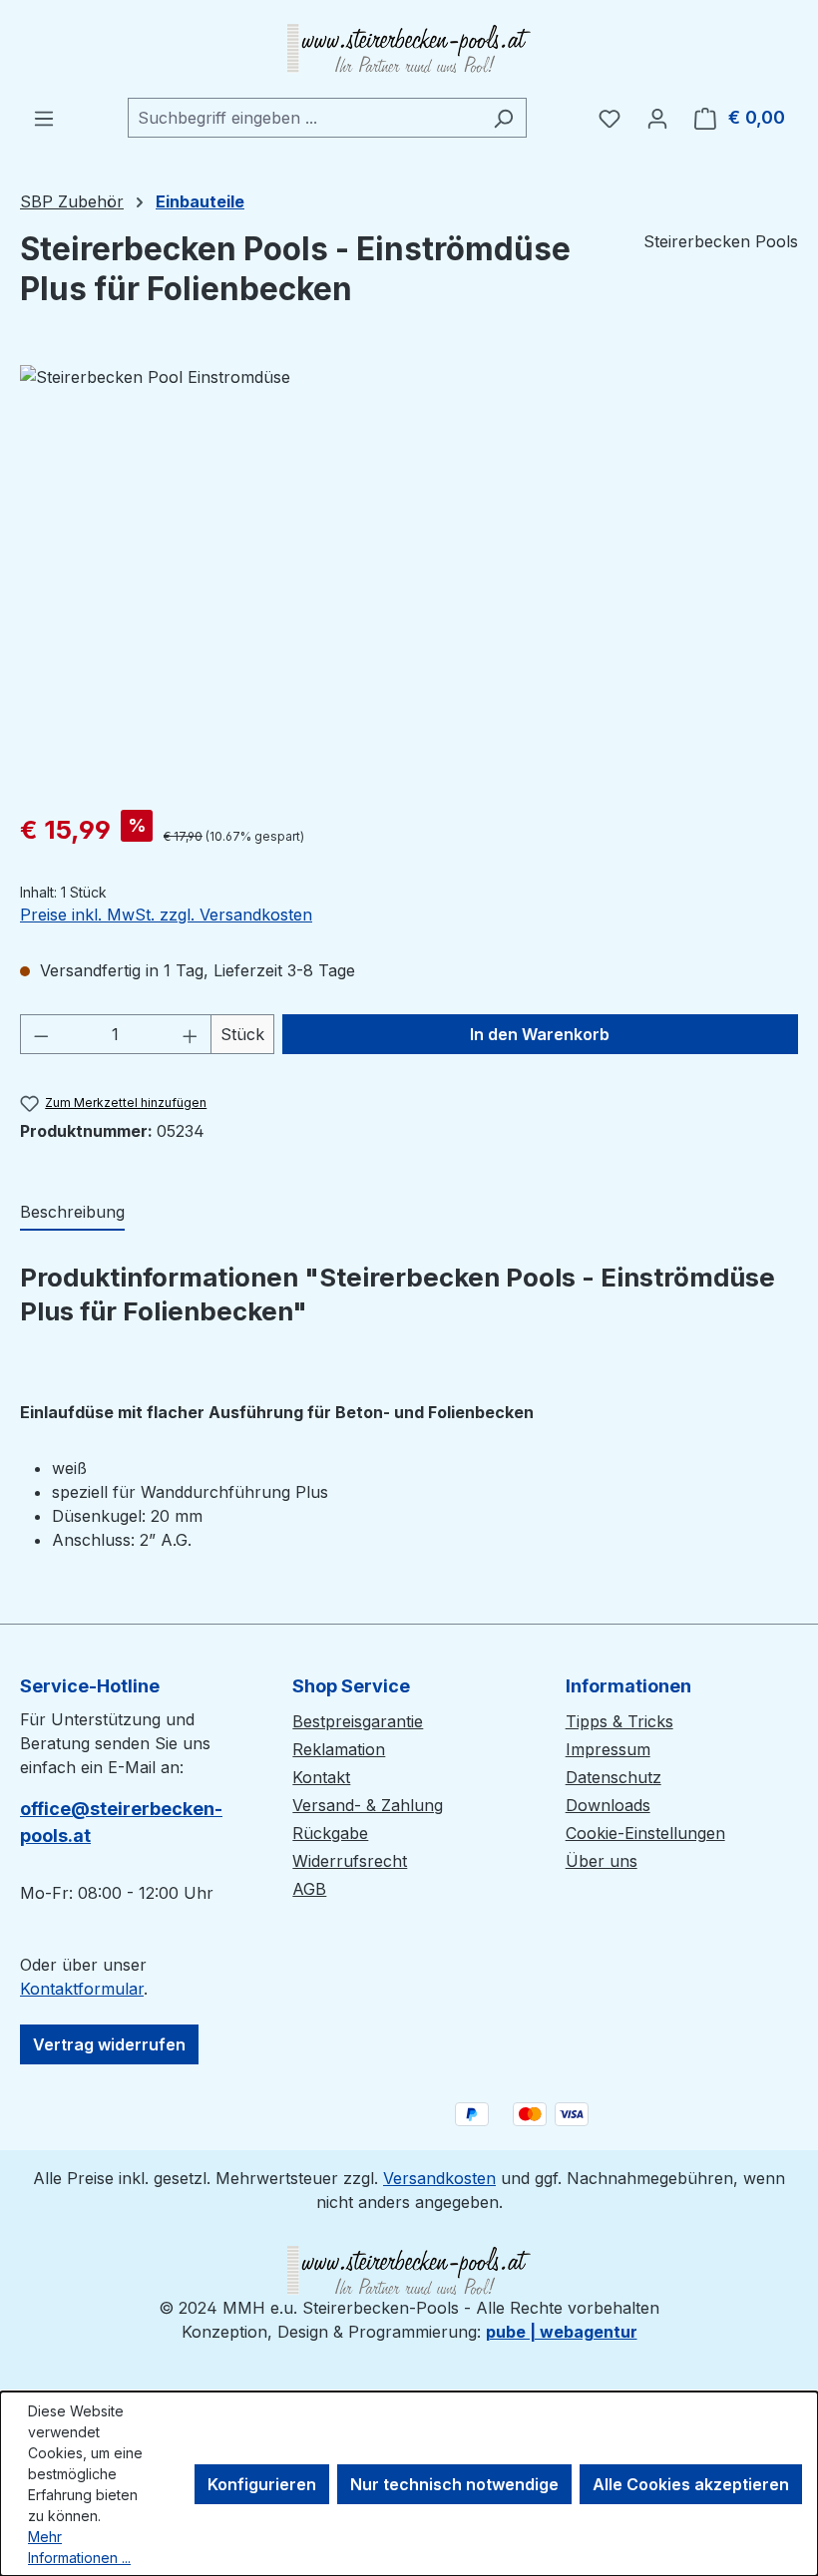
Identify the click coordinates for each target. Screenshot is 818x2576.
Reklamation (339, 1749)
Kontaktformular (82, 1989)
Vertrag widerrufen (109, 2044)
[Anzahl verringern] (41, 1034)
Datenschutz (613, 1777)
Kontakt (321, 1777)
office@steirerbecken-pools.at (121, 1822)
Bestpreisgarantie (358, 1721)
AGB (309, 1889)
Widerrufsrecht (350, 1861)
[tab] (72, 1213)
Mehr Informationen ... (79, 2547)
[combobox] (304, 118)
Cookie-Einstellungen (645, 1833)
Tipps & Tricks (619, 1721)
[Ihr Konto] (657, 118)
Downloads (608, 1805)
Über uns (602, 1861)
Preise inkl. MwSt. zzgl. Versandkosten (166, 915)
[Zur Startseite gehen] (409, 49)
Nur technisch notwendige (454, 2484)
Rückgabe (330, 1833)
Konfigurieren (262, 2484)
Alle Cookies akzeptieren (691, 2484)
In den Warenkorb (540, 1034)
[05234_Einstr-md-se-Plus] (409, 579)
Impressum (608, 1749)
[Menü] (44, 118)
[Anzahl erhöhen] (191, 1034)
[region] (409, 579)
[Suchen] (503, 118)
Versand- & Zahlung (368, 1805)
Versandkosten (439, 2178)
